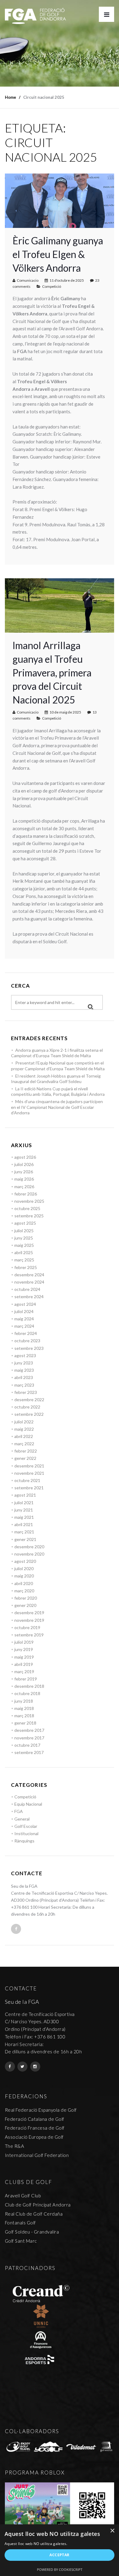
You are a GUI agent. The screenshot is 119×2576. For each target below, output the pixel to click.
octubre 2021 (27, 1480)
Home (11, 97)
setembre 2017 (29, 1752)
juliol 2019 (24, 1642)
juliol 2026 (24, 1164)
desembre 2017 (29, 1730)
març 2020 (24, 1591)
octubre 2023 (27, 1341)
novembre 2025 (29, 1201)
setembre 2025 (29, 1216)
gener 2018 (25, 1723)
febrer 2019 (26, 1679)
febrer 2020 (26, 1598)
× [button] (112, 2531)
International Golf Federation (37, 2155)
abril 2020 (24, 1583)
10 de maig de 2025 (65, 712)
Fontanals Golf (20, 2223)
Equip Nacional (28, 1804)
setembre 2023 (29, 1348)
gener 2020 (25, 1605)
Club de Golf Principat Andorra (38, 2205)
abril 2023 (24, 1377)
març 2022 (24, 1444)
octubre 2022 (27, 1407)
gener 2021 (25, 1539)
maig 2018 (24, 1708)
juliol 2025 (24, 1231)
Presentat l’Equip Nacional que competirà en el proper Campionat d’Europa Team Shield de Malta (58, 1066)
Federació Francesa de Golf (35, 2128)
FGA (19, 1811)
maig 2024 (24, 1319)
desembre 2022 (29, 1400)
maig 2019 (24, 1657)
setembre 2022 (29, 1414)
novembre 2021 (29, 1473)
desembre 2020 (29, 1547)
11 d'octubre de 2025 (67, 280)
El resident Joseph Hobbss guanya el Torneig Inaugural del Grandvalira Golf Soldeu (56, 1079)
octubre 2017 (27, 1745)
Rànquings (24, 1841)
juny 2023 (24, 1363)
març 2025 (24, 1260)
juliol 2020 (24, 1568)
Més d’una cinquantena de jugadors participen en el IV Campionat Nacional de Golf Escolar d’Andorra (57, 1107)
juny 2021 (24, 1510)
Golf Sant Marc (21, 2241)
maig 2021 (24, 1517)
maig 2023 (24, 1370)
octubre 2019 (27, 1627)
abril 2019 (24, 1664)
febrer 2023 (26, 1392)
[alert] (60, 2550)
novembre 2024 (29, 1282)
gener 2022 (25, 1458)
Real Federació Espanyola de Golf (41, 2110)
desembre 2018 (29, 1686)
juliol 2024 (24, 1311)
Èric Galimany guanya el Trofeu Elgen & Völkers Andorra (58, 254)
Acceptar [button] (59, 2555)
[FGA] (35, 16)
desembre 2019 (29, 1613)
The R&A (15, 2146)
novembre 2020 (29, 1554)
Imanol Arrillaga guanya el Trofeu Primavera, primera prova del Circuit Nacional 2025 (52, 672)
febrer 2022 (26, 1451)
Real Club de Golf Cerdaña (34, 2214)
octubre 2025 (27, 1208)
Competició (52, 286)
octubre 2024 (27, 1289)
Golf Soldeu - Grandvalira (32, 2232)
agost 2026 (25, 1157)
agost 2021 (25, 1495)
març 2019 (24, 1671)
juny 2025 (24, 1238)
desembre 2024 (29, 1275)
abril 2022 (24, 1436)
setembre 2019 (29, 1635)
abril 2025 (24, 1252)
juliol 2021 (24, 1503)
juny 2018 (24, 1701)
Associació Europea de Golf (34, 2137)
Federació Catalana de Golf (35, 2119)
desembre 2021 (29, 1466)
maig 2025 (24, 1245)
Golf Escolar (26, 1826)
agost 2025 (25, 1223)
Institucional (26, 1833)
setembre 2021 (29, 1488)
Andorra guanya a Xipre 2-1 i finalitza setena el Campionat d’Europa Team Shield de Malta (57, 1053)
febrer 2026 (26, 1194)
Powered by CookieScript (60, 2569)
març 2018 (24, 1716)
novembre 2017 (29, 1738)
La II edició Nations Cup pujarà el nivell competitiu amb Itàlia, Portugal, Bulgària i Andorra (58, 1091)
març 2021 (24, 1532)
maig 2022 (24, 1429)
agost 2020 (25, 1561)
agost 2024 (25, 1304)
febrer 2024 (26, 1333)
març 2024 (24, 1326)
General (22, 1819)
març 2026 (24, 1187)
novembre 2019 (29, 1620)
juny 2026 (24, 1172)
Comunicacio (28, 280)
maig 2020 (24, 1576)
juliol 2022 (24, 1422)
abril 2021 (24, 1524)
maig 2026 (24, 1179)
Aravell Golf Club (23, 2196)
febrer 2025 (26, 1267)
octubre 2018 (27, 1693)
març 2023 (24, 1385)
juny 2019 (24, 1649)
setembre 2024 (29, 1297)
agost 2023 (25, 1355)
